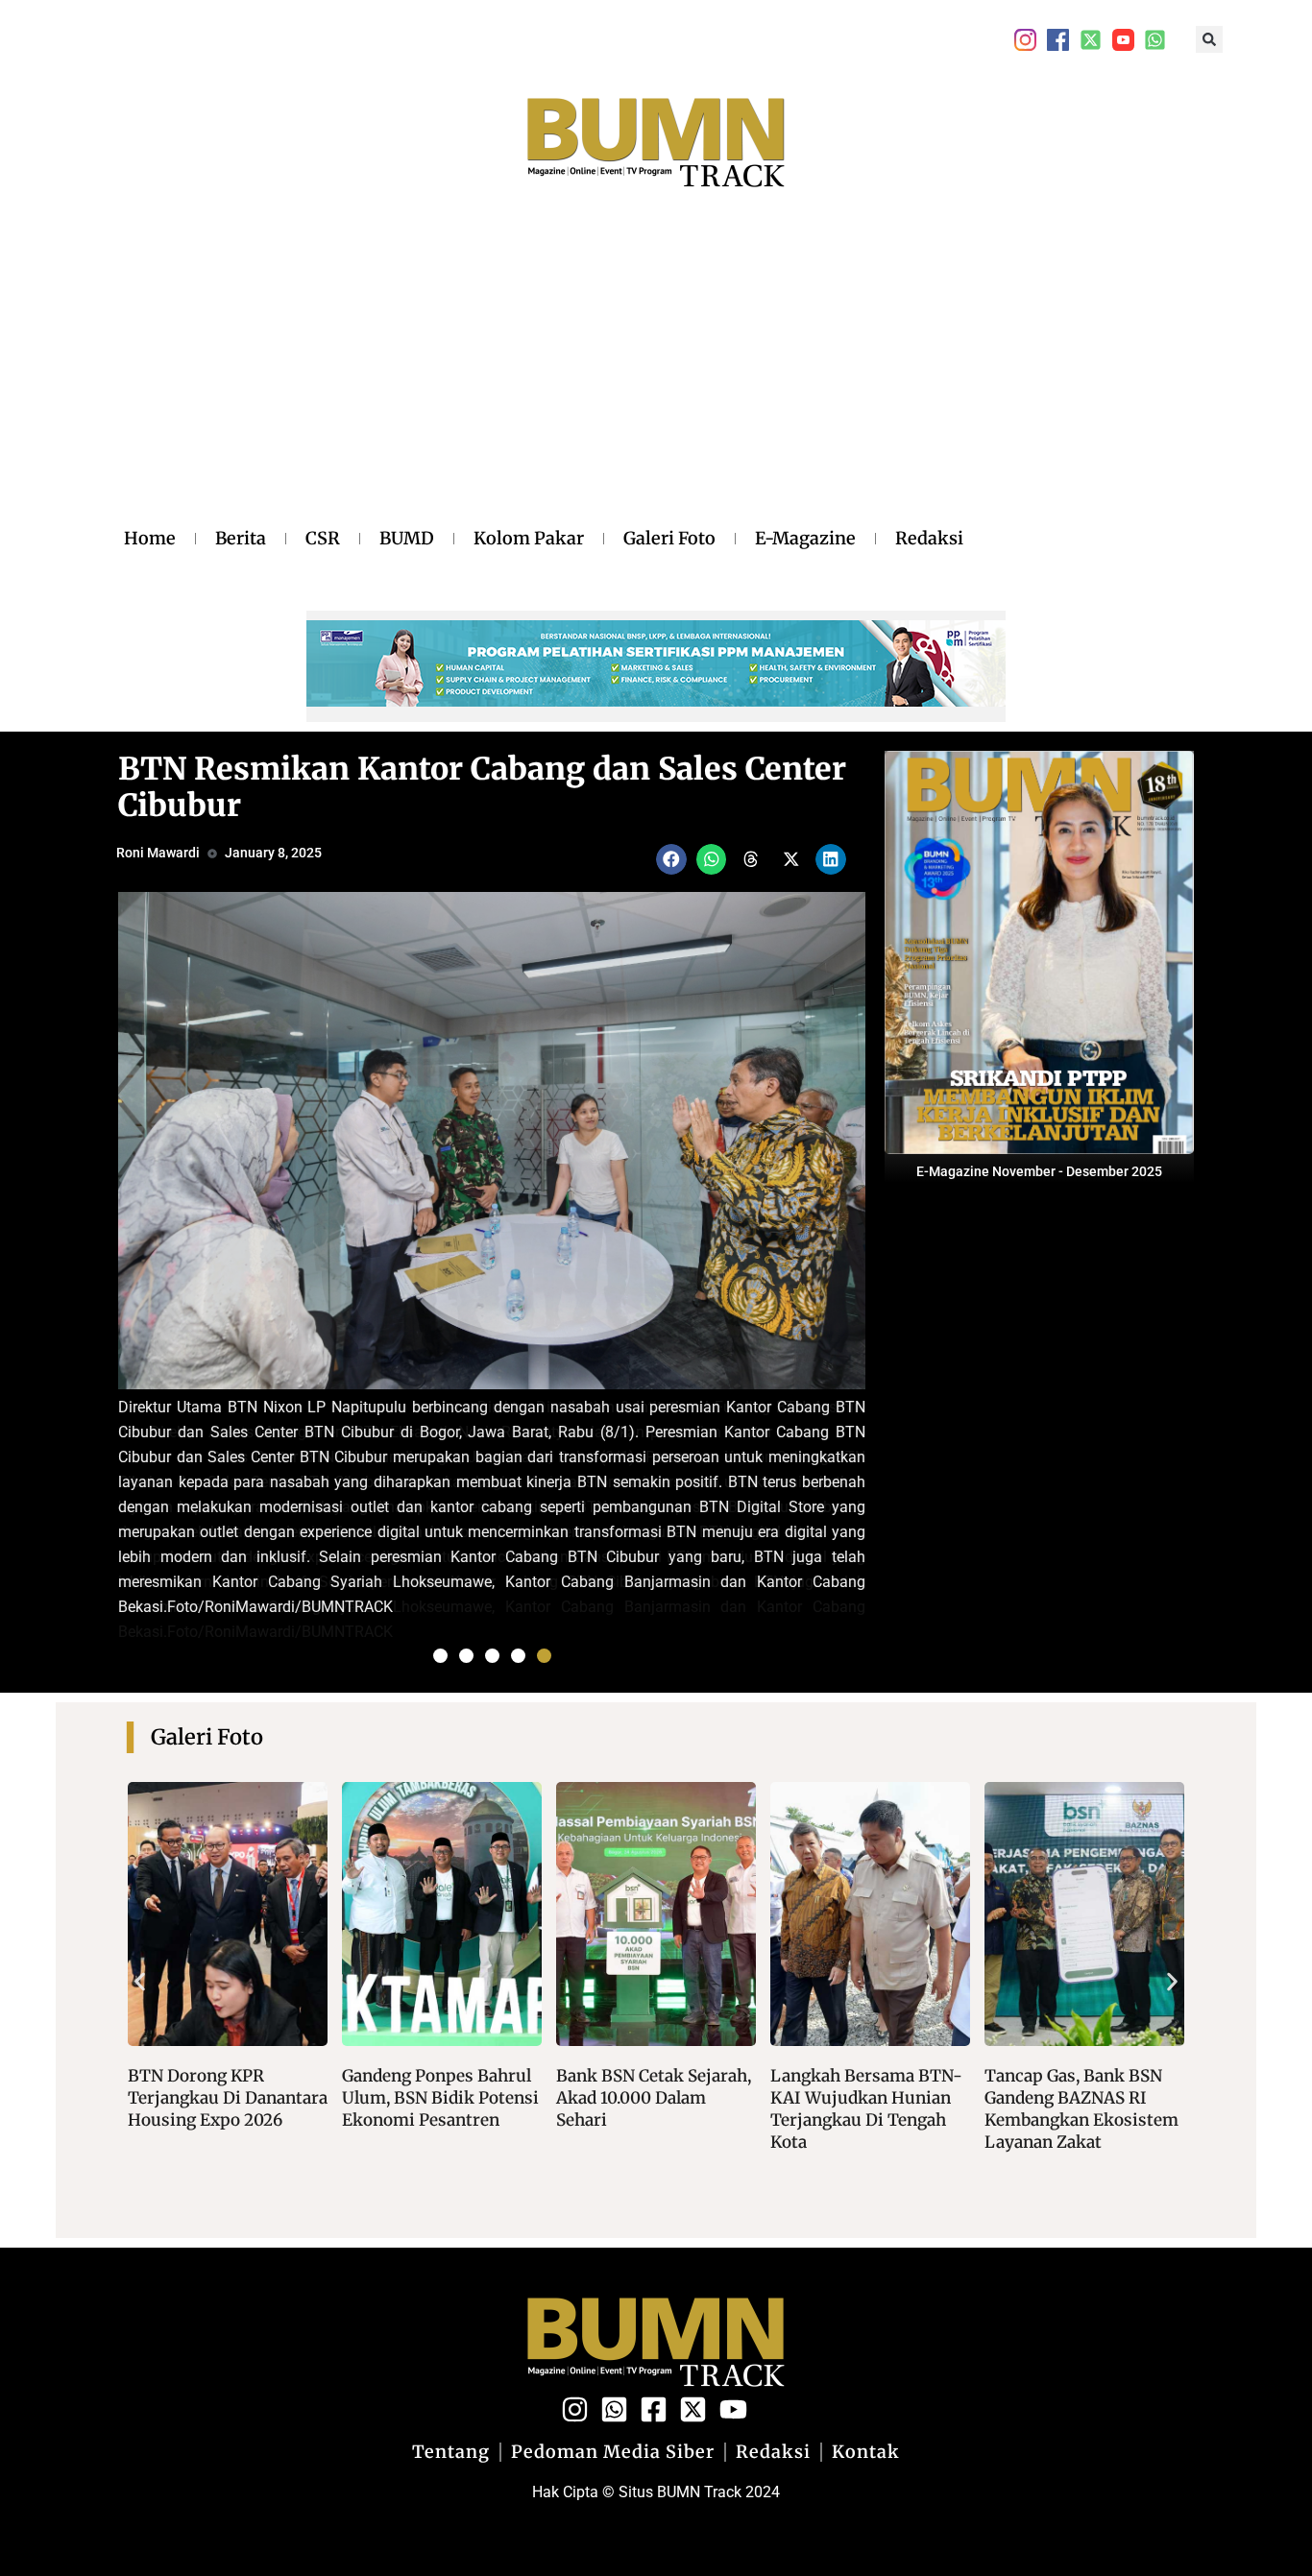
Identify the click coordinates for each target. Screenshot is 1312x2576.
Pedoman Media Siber (613, 2452)
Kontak (866, 2452)
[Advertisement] (544, 377)
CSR (323, 538)
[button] (1209, 39)
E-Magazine (805, 538)
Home (150, 538)
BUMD (407, 538)
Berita (241, 538)
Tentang (451, 2452)
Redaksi (929, 538)
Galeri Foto (669, 538)
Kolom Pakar (529, 538)
